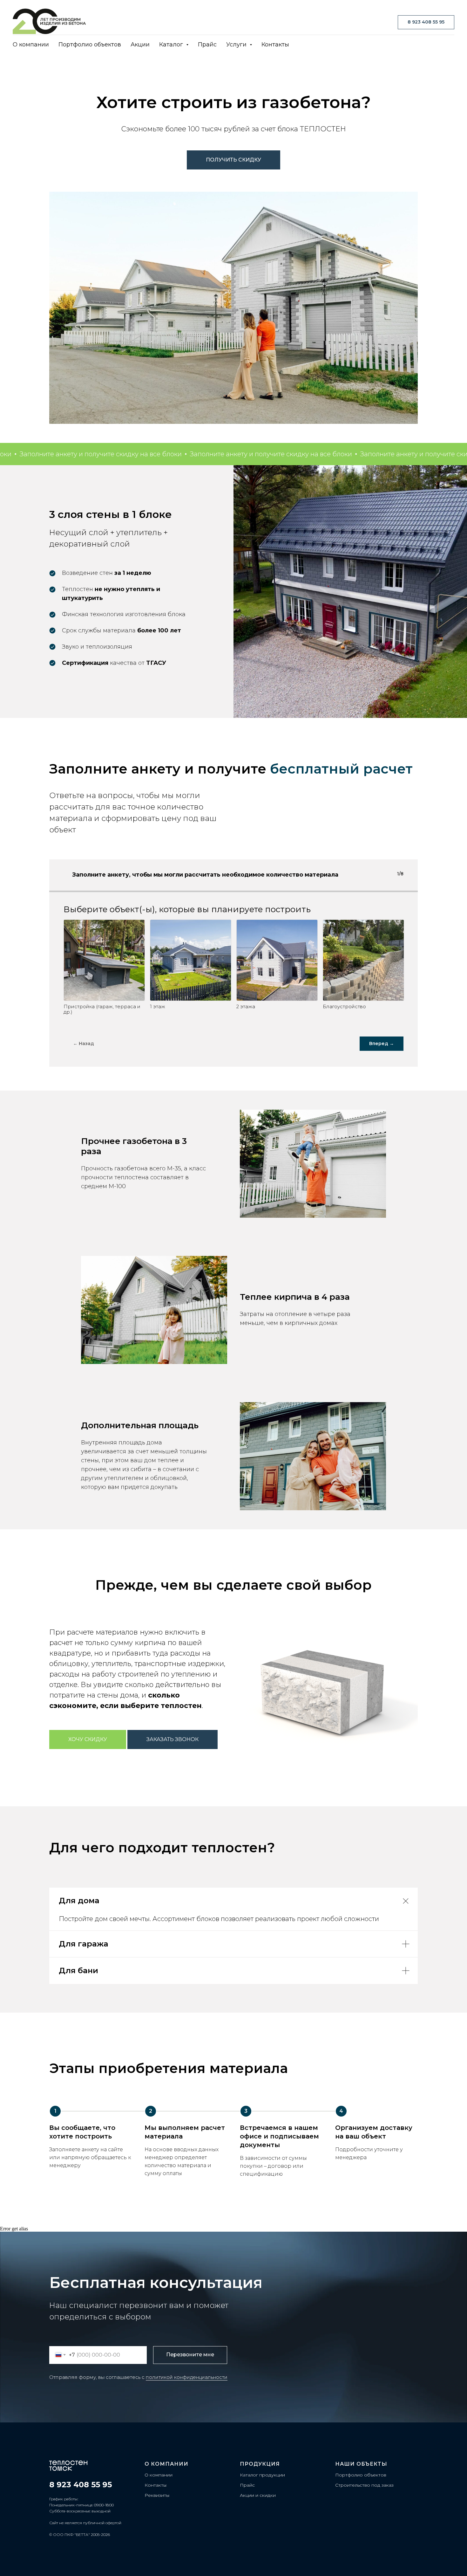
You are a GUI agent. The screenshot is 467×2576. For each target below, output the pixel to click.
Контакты (275, 45)
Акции (140, 45)
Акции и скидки (258, 2495)
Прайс (207, 45)
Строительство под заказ (364, 2485)
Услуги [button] (237, 45)
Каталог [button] (172, 45)
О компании (31, 45)
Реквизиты (157, 2495)
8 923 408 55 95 (81, 2485)
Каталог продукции (262, 2475)
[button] (173, 1739)
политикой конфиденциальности (187, 2377)
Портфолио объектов (90, 45)
